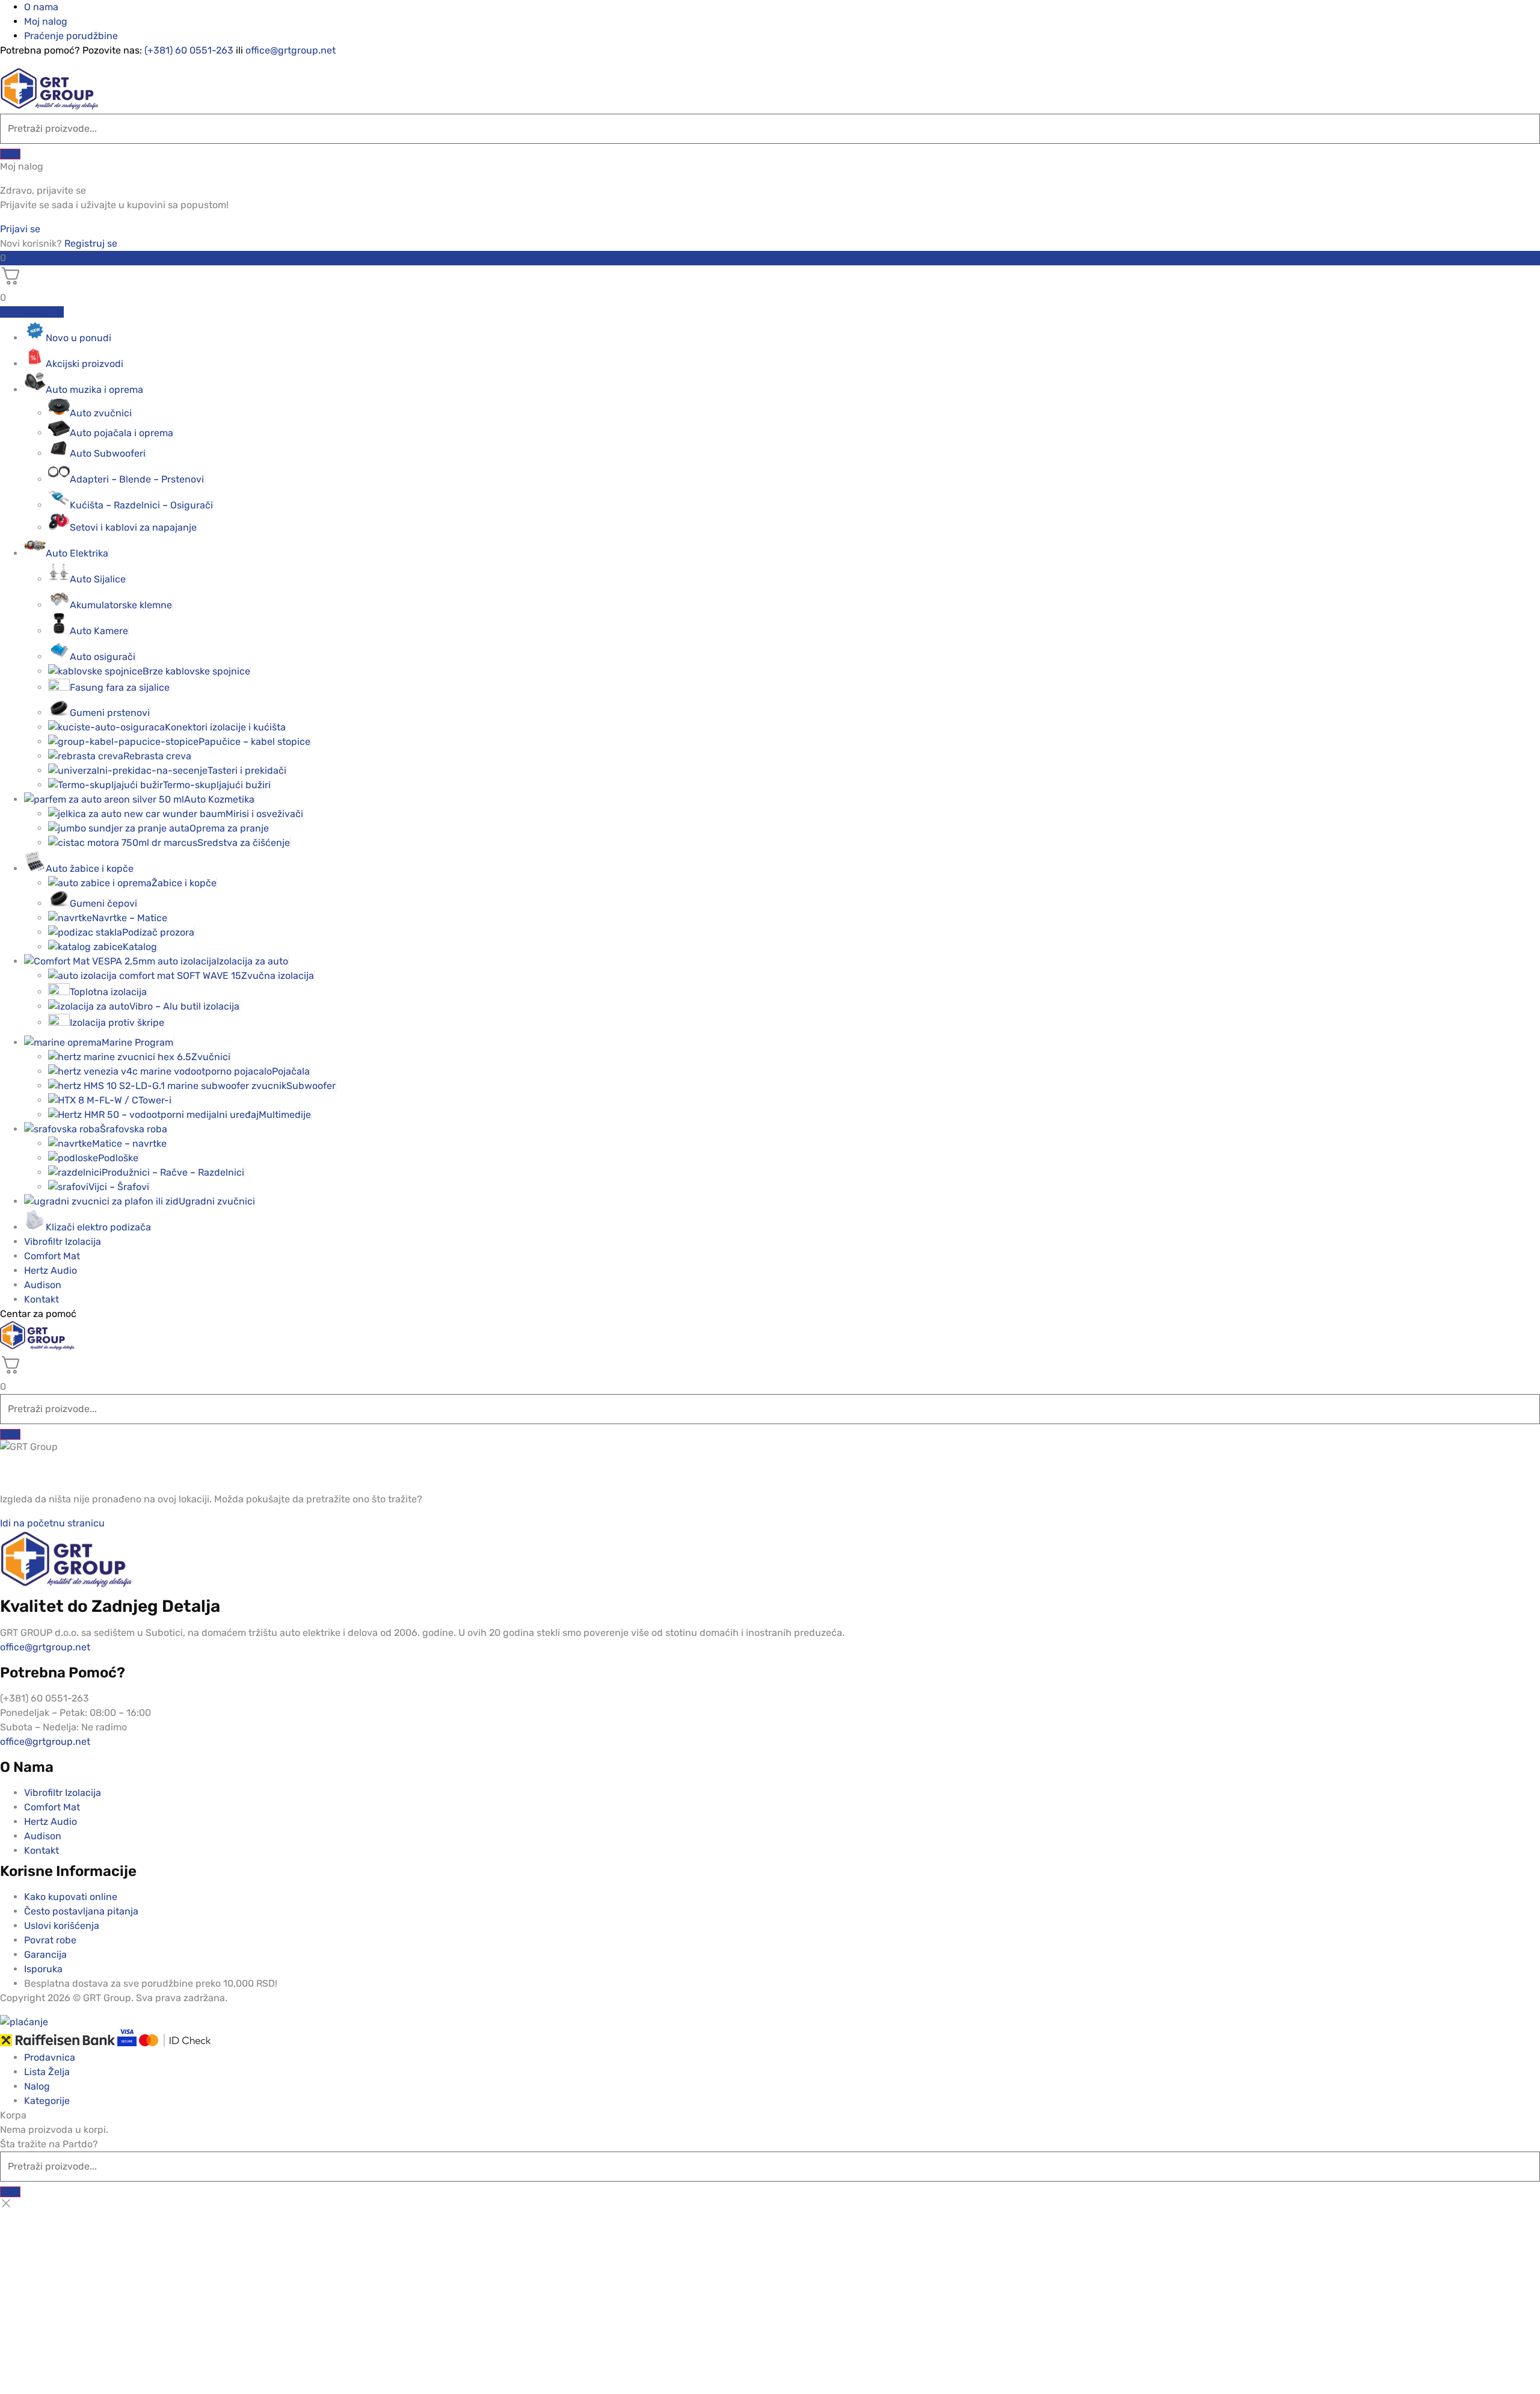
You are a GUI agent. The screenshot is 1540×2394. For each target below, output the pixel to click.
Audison (43, 1285)
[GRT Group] (49, 106)
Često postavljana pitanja (81, 1911)
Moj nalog (46, 21)
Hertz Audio (51, 1270)
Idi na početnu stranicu (52, 1523)
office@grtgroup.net (291, 50)
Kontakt (42, 1299)
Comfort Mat (52, 1256)
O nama (41, 7)
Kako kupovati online (71, 1897)
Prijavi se (20, 229)
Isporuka (43, 1969)
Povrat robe (50, 1940)
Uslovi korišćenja (62, 1926)
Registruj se (91, 243)
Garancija (45, 1954)
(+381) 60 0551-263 (189, 50)
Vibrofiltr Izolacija (63, 1242)
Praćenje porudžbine (71, 36)
